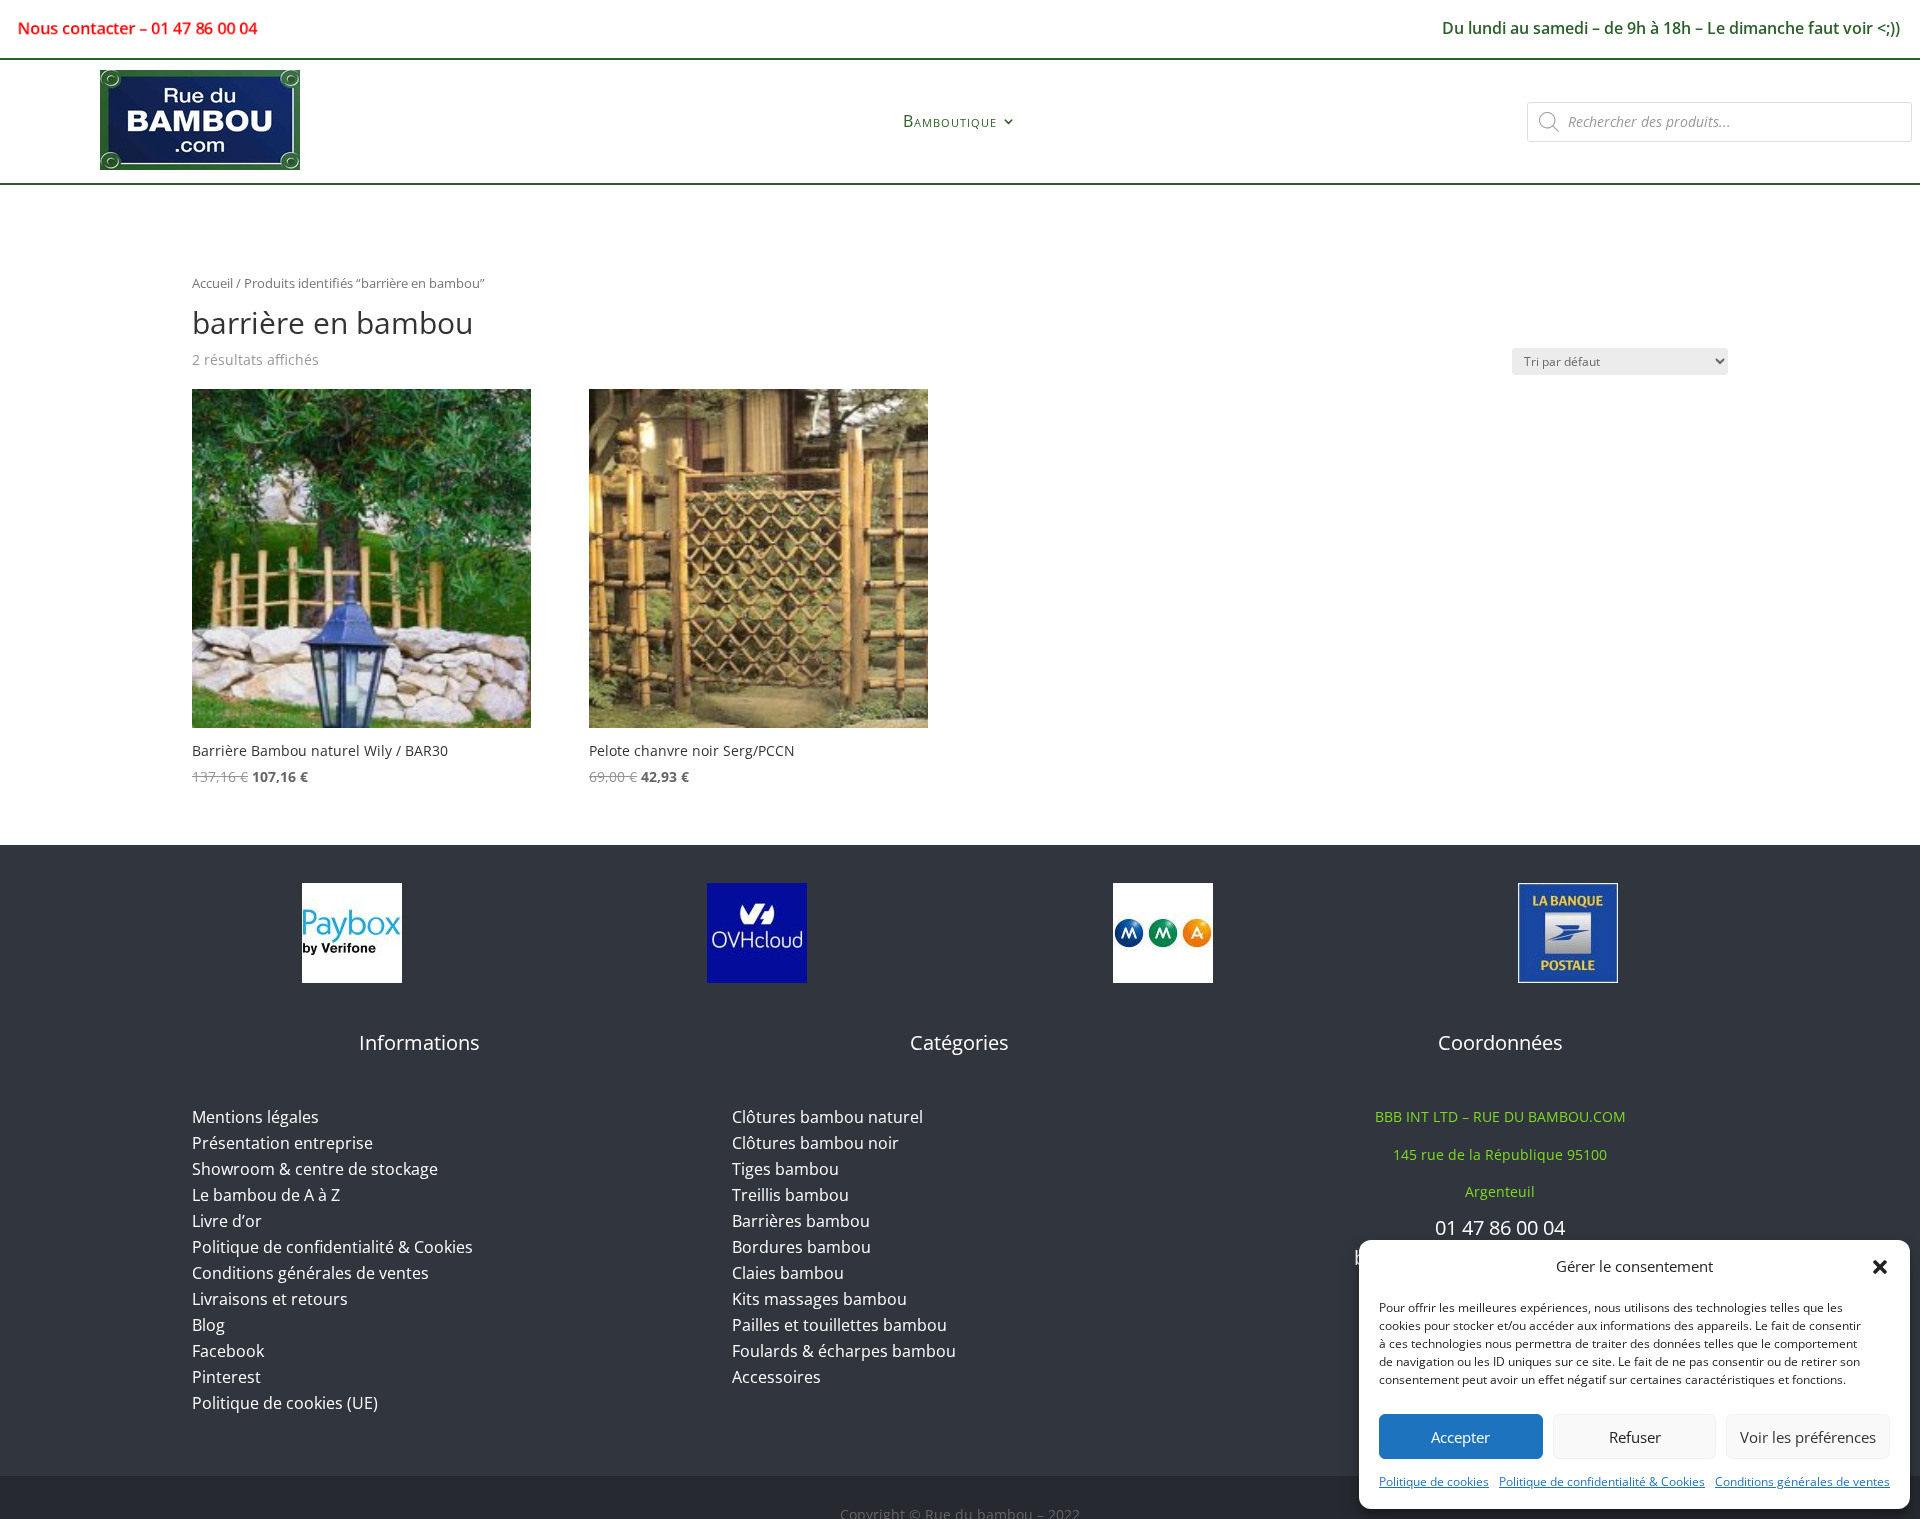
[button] (1880, 1267)
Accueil (212, 283)
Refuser (1635, 1437)
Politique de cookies (1434, 1481)
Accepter (1460, 1437)
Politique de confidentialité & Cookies (1602, 1481)
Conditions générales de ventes (1802, 1481)
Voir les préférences (1808, 1437)
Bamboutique (950, 123)
